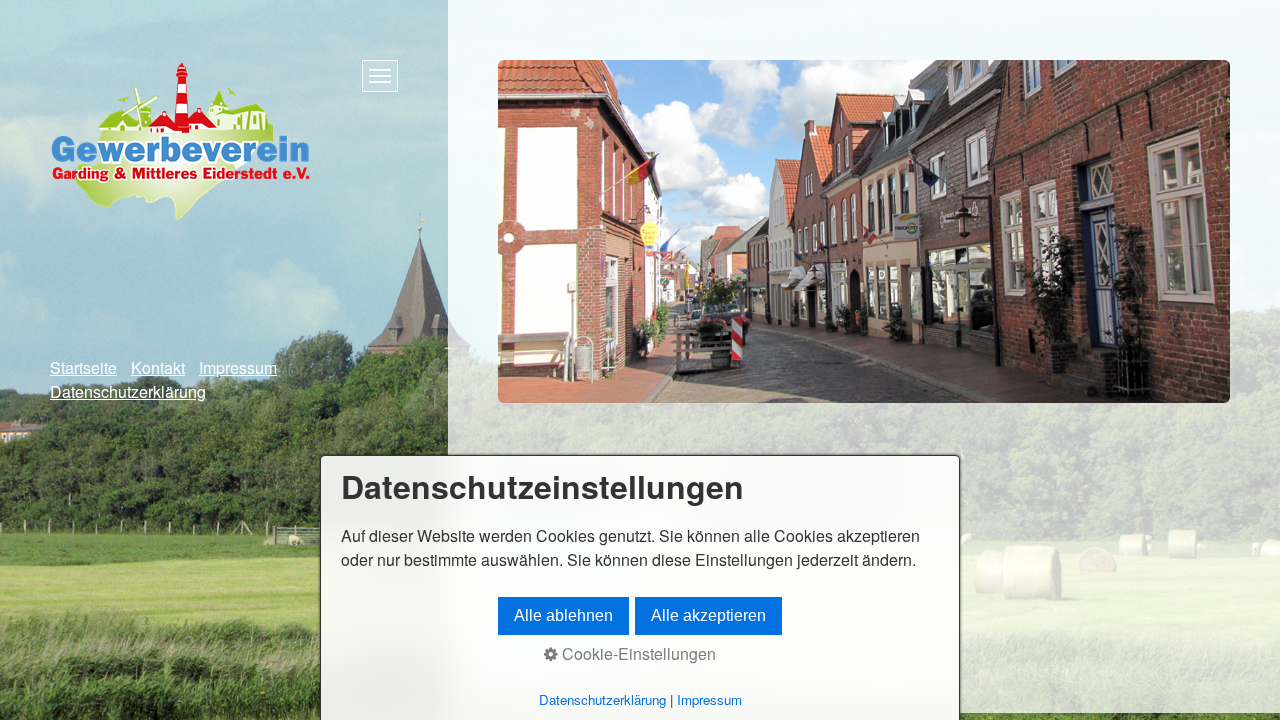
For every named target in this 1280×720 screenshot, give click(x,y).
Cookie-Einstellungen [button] (637, 653)
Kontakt (158, 367)
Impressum (238, 367)
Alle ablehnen (563, 615)
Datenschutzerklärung (128, 391)
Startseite (83, 367)
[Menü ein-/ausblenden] (380, 76)
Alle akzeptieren (708, 615)
